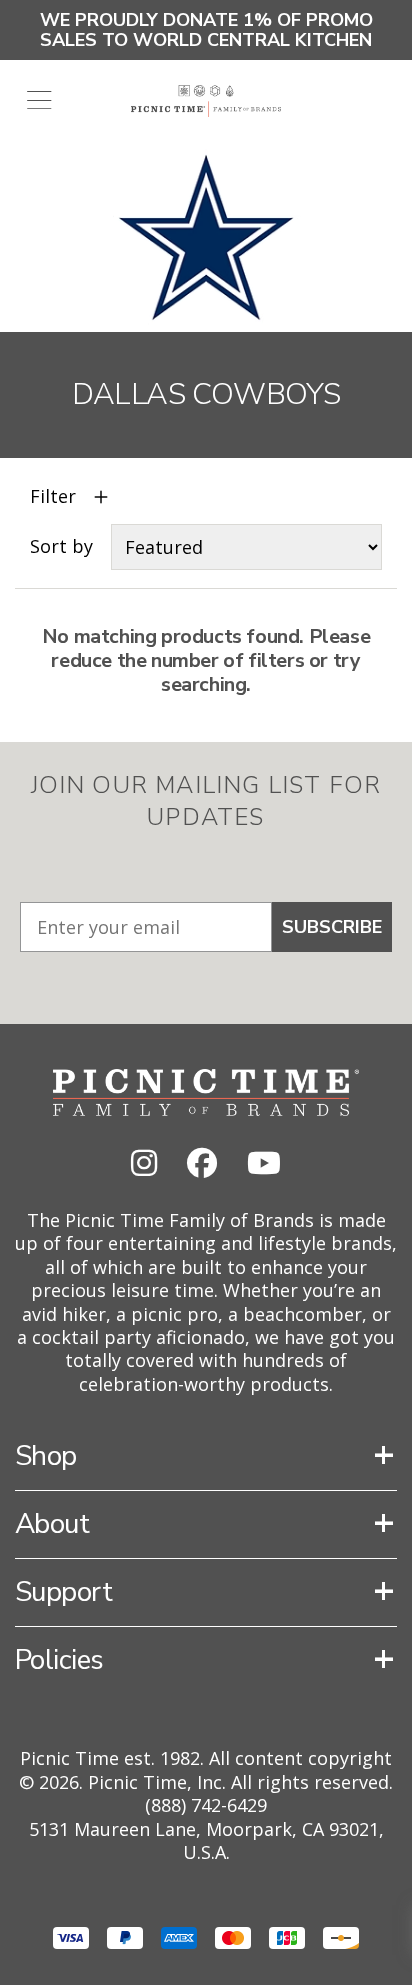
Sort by (61, 546)
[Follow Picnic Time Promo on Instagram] (144, 1162)
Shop (46, 1456)
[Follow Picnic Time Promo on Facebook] (202, 1162)
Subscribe (332, 927)
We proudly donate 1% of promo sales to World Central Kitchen (206, 30)
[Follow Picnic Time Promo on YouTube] (264, 1162)
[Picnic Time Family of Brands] (206, 101)
